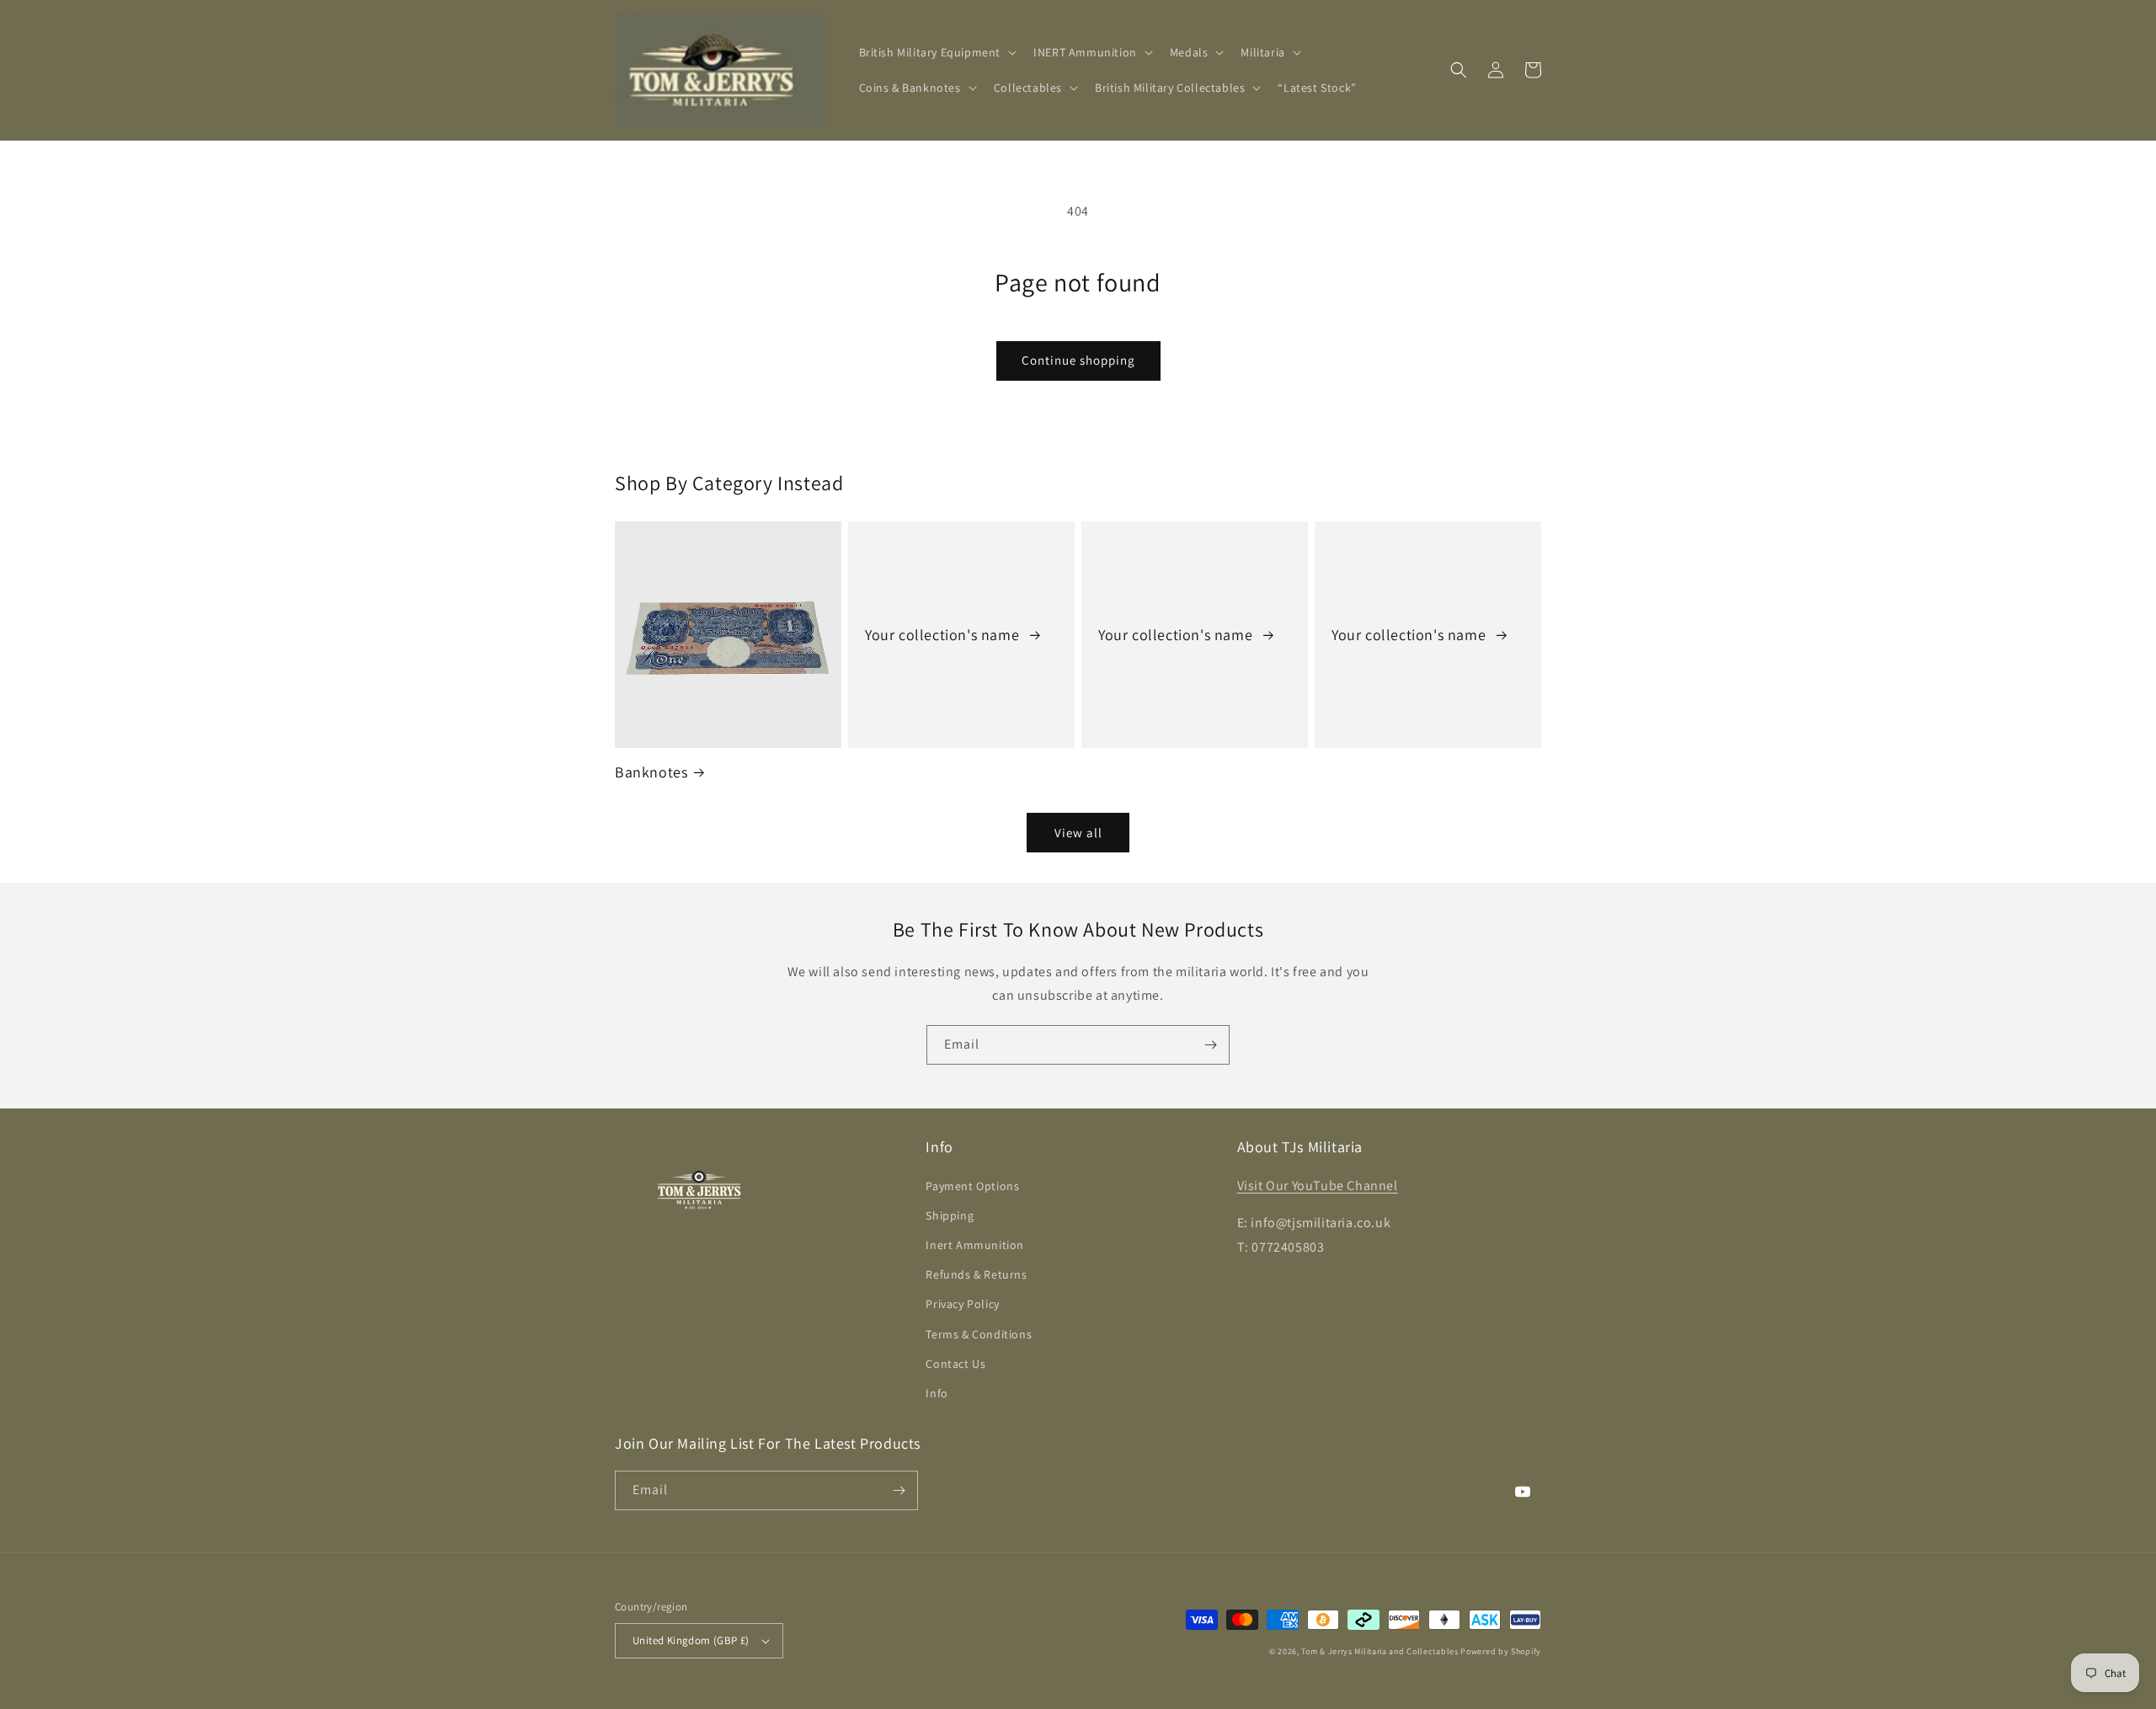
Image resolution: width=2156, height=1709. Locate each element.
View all (1078, 833)
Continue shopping (1078, 360)
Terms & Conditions (979, 1334)
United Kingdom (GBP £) (691, 1640)
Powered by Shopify (1501, 1651)
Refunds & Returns (976, 1274)
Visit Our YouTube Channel (1318, 1186)
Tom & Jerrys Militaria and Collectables (1380, 1651)
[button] (937, 52)
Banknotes (651, 772)
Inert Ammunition (975, 1245)
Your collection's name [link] (944, 635)
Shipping (950, 1215)
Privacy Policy (962, 1304)
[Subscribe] (1210, 1045)
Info (937, 1393)
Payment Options (972, 1186)
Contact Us (955, 1364)
